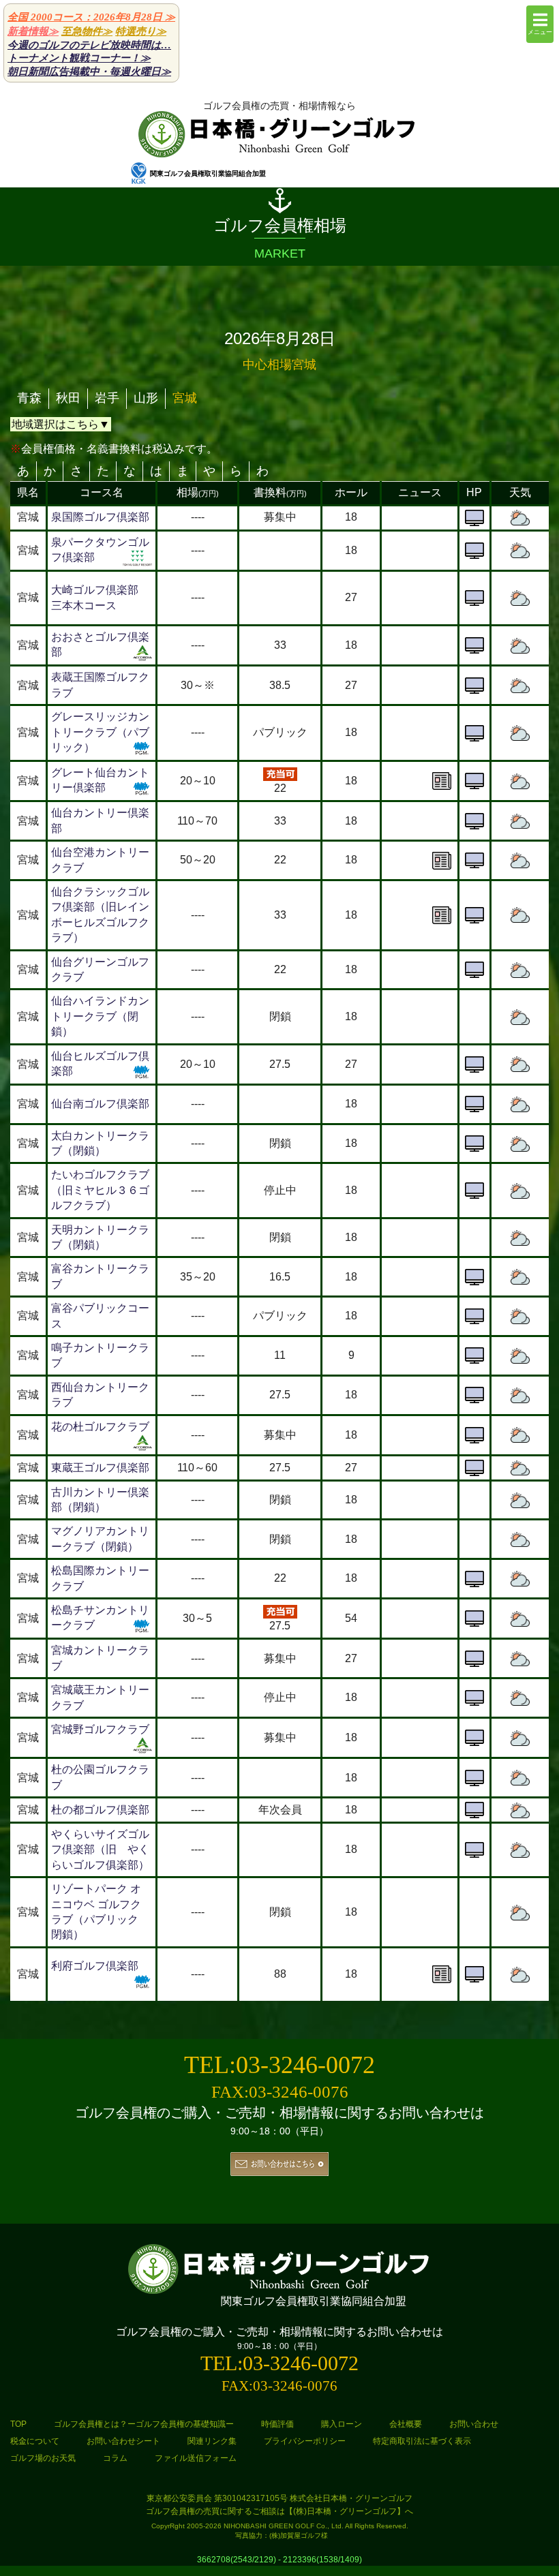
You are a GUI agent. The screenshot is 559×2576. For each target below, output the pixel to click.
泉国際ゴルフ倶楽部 (100, 517)
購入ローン (342, 2424)
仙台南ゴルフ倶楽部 (100, 1104)
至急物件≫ (87, 31)
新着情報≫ (33, 31)
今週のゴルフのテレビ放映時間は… (89, 45)
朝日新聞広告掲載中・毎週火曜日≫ (89, 72)
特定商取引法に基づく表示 (422, 2441)
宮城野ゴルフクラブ (100, 1729)
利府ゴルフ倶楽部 (95, 1966)
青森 (29, 398)
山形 (146, 398)
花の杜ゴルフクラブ (100, 1427)
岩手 (107, 398)
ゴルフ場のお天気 (43, 2458)
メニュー (540, 32)
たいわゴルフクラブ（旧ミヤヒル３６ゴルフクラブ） (100, 1190)
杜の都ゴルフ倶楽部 (100, 1810)
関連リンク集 (212, 2441)
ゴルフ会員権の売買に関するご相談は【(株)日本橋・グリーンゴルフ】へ (279, 2511)
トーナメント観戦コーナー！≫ (79, 58)
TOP (18, 2424)
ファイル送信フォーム (196, 2458)
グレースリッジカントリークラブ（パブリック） (100, 732)
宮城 (185, 398)
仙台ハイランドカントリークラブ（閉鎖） (100, 1016)
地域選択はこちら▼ (61, 424)
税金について (35, 2441)
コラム (115, 2458)
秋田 (68, 398)
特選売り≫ (141, 31)
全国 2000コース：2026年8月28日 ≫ (91, 17)
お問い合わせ (474, 2424)
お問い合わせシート (123, 2441)
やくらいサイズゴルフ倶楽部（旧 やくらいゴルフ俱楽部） (100, 1850)
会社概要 (406, 2424)
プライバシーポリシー (305, 2441)
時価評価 (277, 2424)
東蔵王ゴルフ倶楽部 (100, 1468)
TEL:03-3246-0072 (279, 2065)
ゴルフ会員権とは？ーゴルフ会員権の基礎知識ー (144, 2424)
